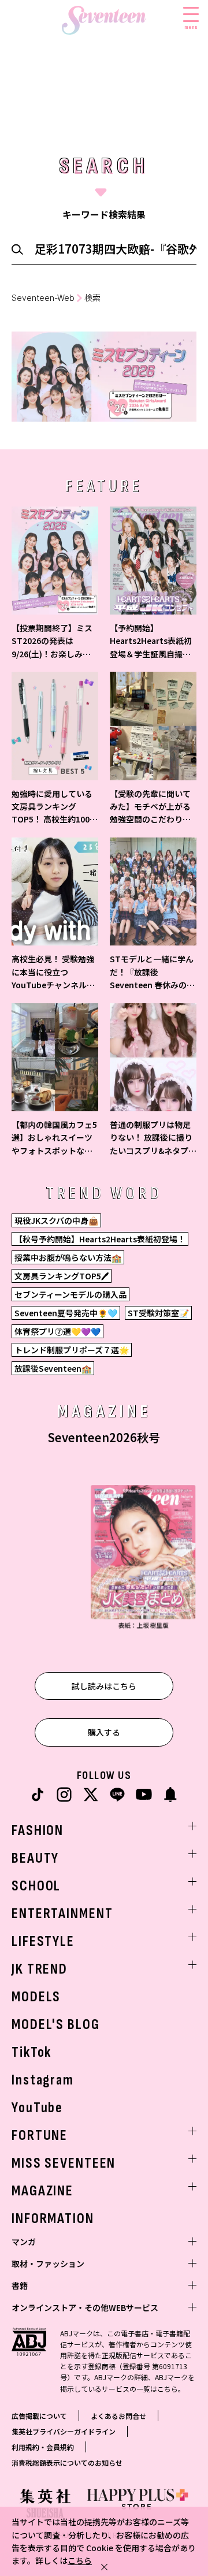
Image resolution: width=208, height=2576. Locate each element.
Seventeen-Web (43, 298)
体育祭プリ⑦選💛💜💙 (57, 1331)
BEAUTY (35, 1858)
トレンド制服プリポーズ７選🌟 (72, 1350)
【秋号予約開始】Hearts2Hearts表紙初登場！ (100, 1239)
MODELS (36, 1997)
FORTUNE (40, 2136)
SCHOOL (36, 1886)
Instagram (43, 2080)
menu (191, 27)
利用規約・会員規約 (43, 2447)
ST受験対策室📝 (158, 1313)
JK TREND (40, 1969)
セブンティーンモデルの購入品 (70, 1294)
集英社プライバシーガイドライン (64, 2431)
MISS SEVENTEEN (64, 2163)
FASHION (38, 1831)
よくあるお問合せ (118, 2416)
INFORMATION (53, 2219)
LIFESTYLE (43, 1942)
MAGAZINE (42, 2191)
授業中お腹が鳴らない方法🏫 (68, 1257)
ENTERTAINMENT (62, 1914)
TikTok (31, 2052)
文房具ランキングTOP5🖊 (62, 1276)
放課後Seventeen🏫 (53, 1368)
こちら (80, 2560)
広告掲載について (39, 2416)
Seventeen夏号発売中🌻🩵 (66, 1313)
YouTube (37, 2108)
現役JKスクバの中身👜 (56, 1220)
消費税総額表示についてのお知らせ (67, 2463)
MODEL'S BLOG (56, 2025)
